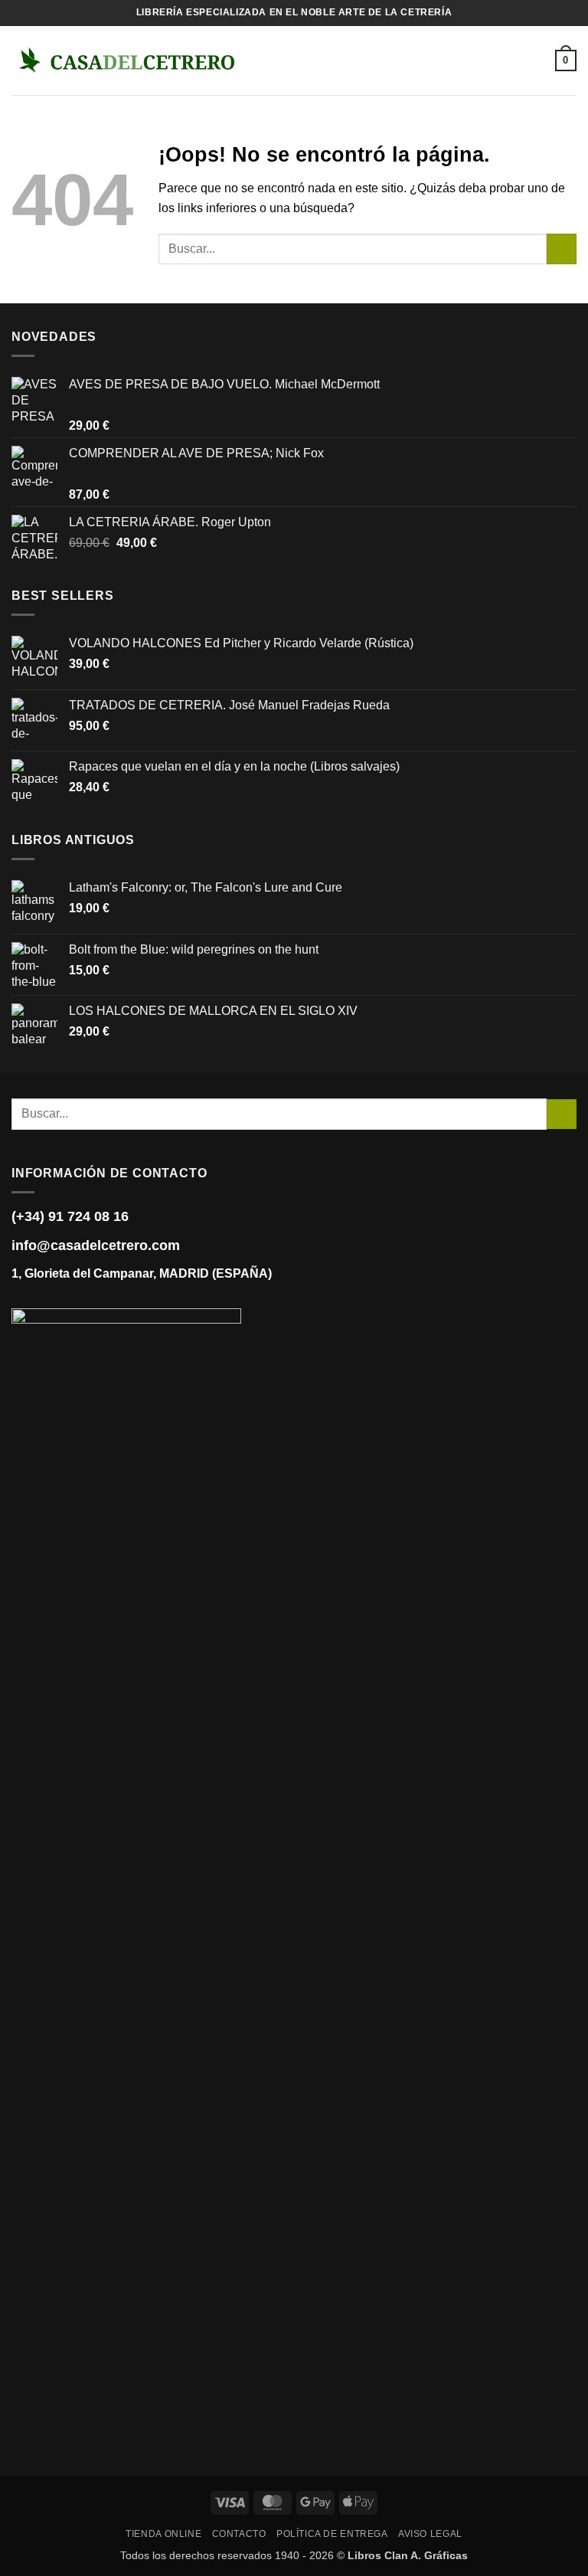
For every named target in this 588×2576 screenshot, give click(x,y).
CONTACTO (239, 2534)
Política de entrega (332, 2534)
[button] (262, 60)
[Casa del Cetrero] (126, 60)
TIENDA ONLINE (163, 2534)
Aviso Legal (430, 2534)
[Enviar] (562, 249)
